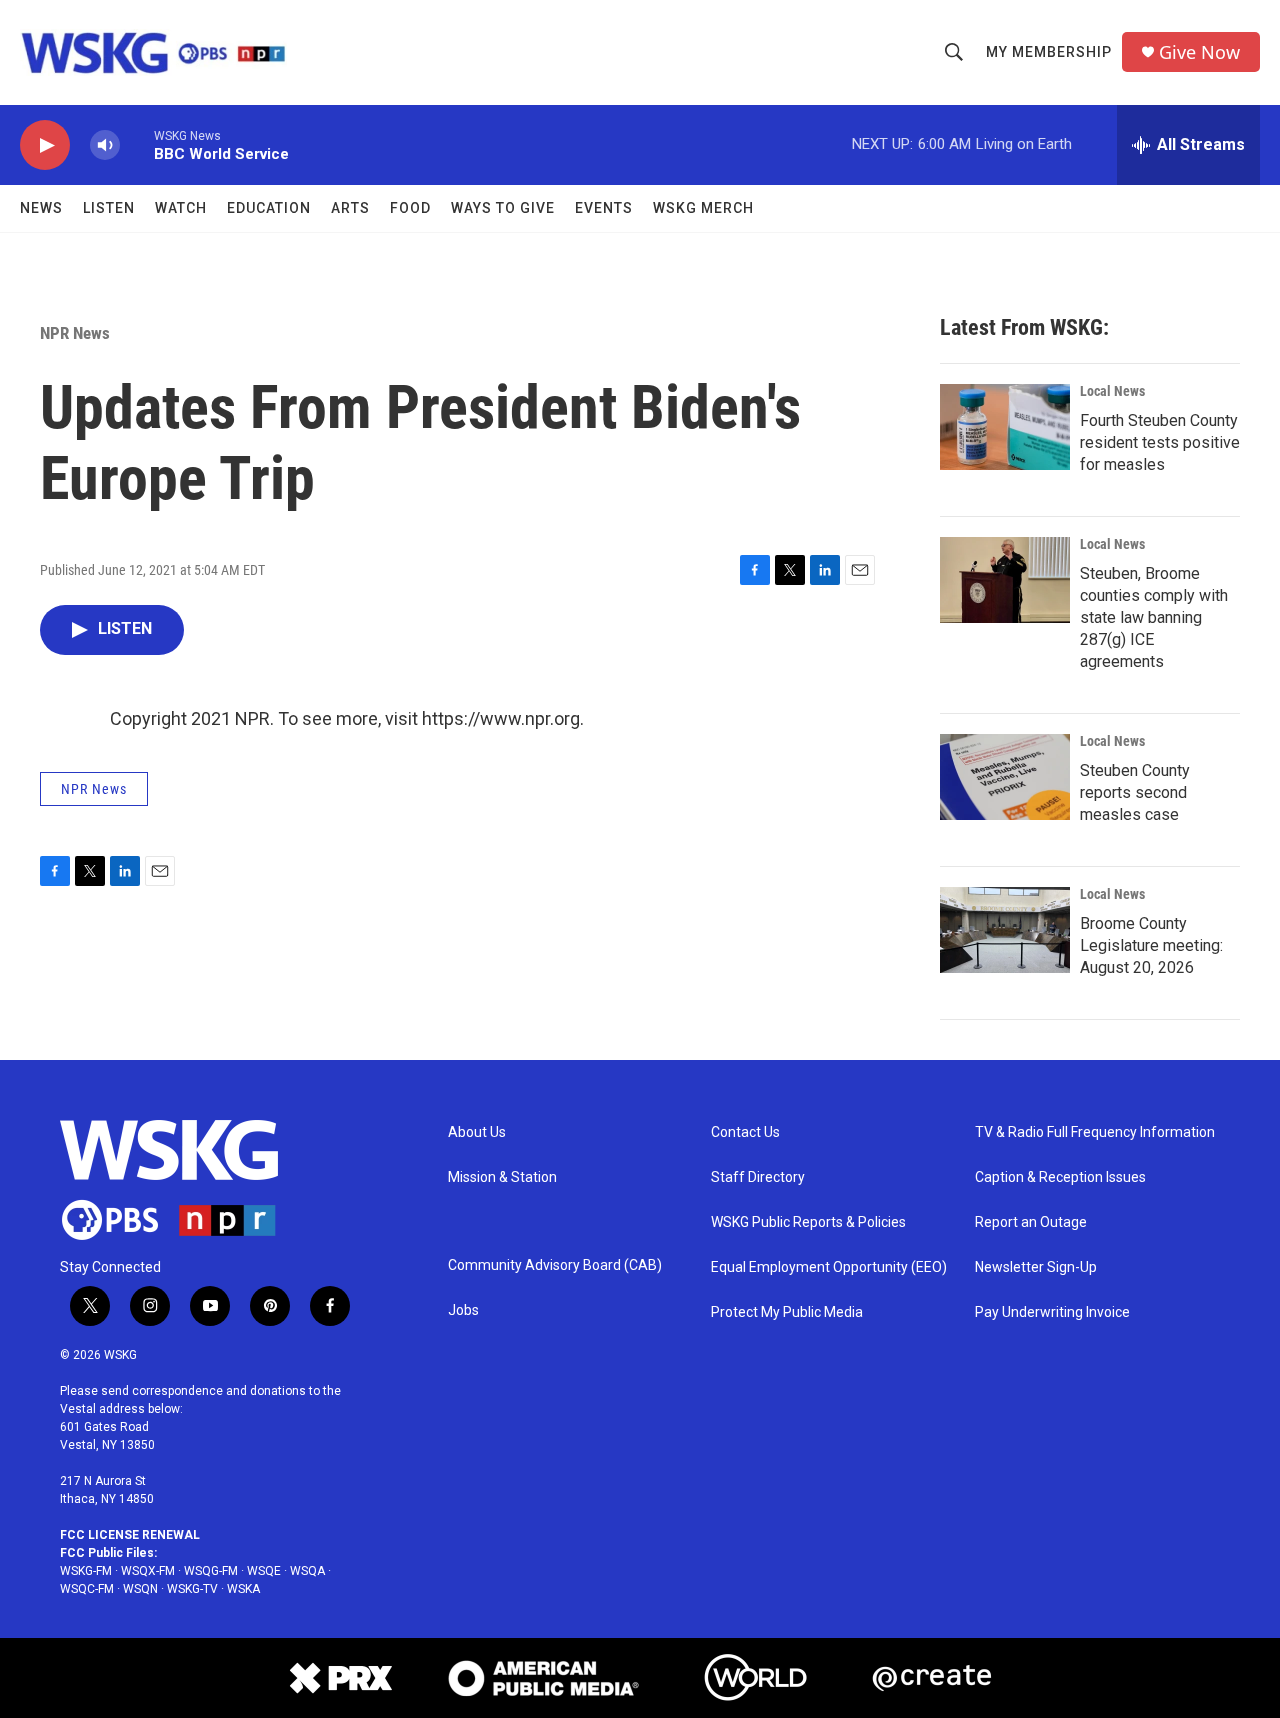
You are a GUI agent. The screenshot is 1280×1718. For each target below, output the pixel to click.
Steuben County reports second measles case (1135, 792)
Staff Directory (758, 1177)
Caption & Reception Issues (1060, 1177)
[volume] (105, 145)
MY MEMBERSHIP (1049, 52)
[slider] (137, 144)
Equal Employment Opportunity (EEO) (829, 1267)
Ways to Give (503, 208)
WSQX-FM (148, 1571)
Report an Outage (1031, 1222)
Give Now (1199, 52)
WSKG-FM (86, 1571)
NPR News (75, 333)
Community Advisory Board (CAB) (555, 1265)
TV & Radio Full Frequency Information (1095, 1132)
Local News (1112, 391)
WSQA (307, 1571)
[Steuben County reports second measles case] (1005, 777)
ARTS (350, 208)
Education (269, 208)
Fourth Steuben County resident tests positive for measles (1160, 442)
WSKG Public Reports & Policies (808, 1222)
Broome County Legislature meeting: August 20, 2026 (1151, 945)
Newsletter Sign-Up (1036, 1267)
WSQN (140, 1589)
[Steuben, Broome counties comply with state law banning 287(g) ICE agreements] (1005, 580)
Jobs (463, 1310)
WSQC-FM (87, 1589)
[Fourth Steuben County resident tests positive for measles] (1005, 427)
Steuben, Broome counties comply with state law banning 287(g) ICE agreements (1154, 617)
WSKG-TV (192, 1589)
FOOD (410, 208)
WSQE (264, 1571)
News (41, 208)
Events (604, 208)
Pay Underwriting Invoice (1052, 1312)
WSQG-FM (211, 1571)
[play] (45, 145)
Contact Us (745, 1132)
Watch (181, 208)
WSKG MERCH (703, 208)
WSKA (243, 1589)
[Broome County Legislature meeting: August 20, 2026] (1005, 930)
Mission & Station (502, 1177)
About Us (477, 1132)
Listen (109, 208)
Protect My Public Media (787, 1312)
